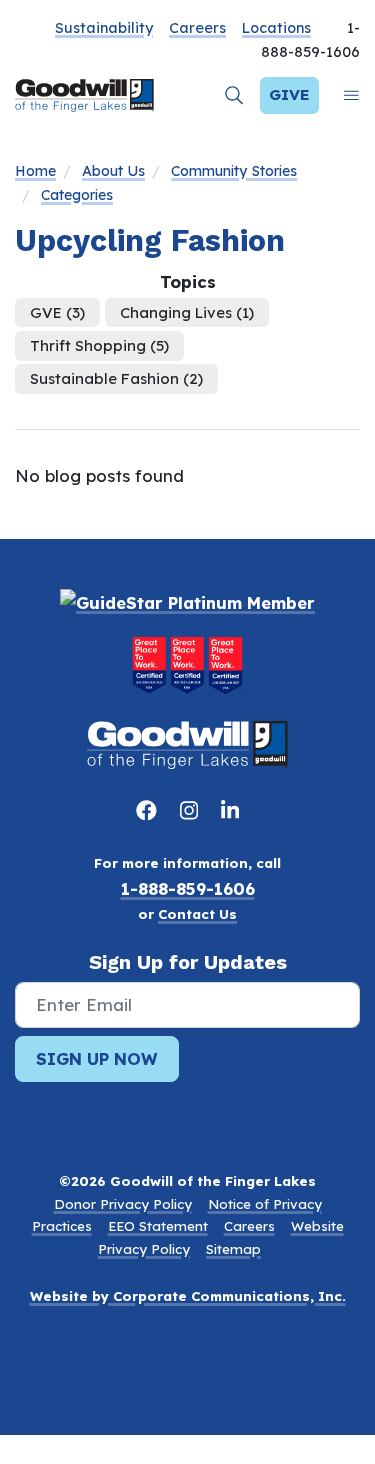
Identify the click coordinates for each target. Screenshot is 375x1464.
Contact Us (197, 914)
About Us (113, 171)
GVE (57, 312)
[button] (234, 95)
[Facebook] (150, 810)
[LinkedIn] (230, 810)
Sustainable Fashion (116, 378)
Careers (197, 28)
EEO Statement (158, 1226)
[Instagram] (192, 810)
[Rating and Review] (187, 665)
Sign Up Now (97, 1058)
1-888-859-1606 (188, 888)
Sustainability (104, 28)
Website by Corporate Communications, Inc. (188, 1296)
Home (35, 171)
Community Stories (234, 171)
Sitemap (233, 1249)
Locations (276, 28)
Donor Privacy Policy (123, 1204)
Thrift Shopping (99, 345)
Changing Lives (187, 312)
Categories (77, 195)
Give (289, 94)
